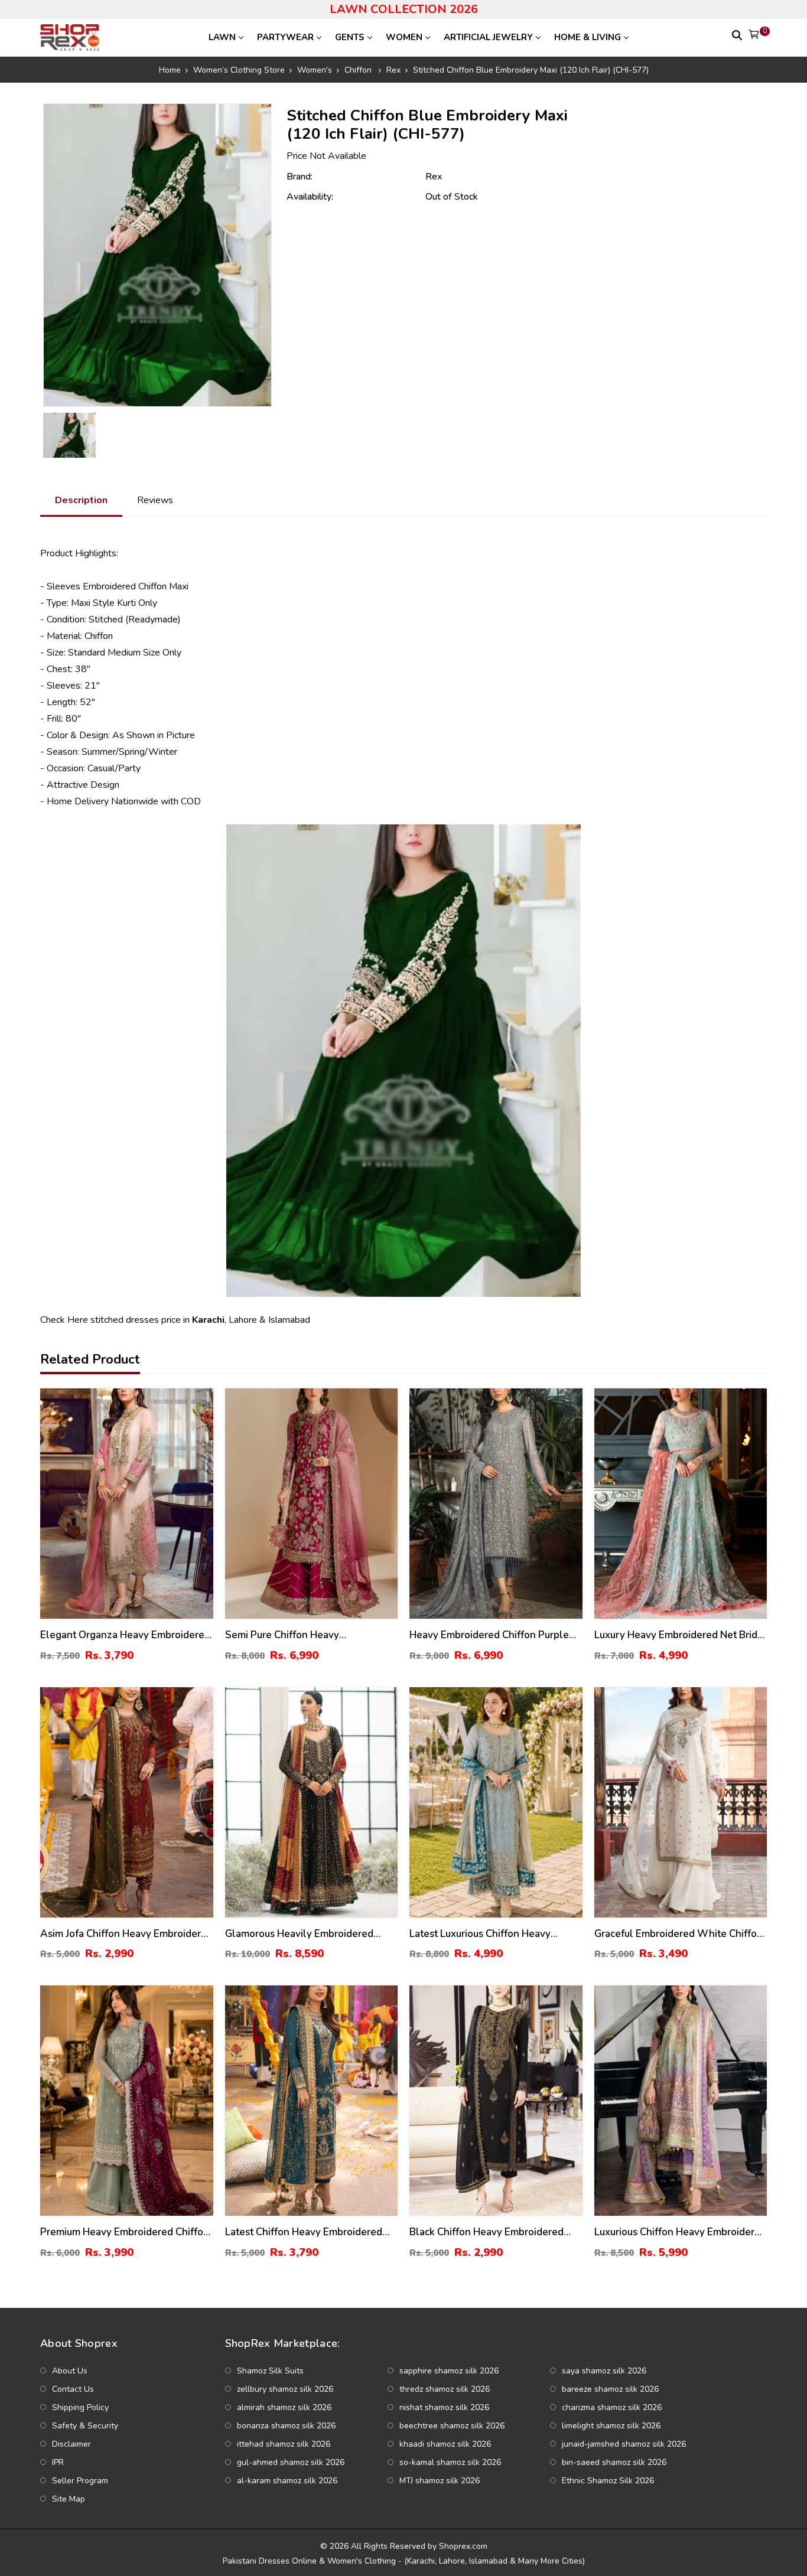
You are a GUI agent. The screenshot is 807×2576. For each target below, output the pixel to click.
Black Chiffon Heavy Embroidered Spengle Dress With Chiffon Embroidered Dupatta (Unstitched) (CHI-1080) (487, 2233)
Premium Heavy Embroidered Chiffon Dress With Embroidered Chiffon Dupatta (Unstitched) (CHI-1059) (125, 2233)
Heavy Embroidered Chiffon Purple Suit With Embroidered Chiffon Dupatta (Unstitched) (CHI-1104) (489, 1636)
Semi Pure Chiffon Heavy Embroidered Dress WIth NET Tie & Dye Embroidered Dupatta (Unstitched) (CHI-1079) (306, 1636)
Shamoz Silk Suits (270, 2371)
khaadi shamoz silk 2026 (445, 2444)
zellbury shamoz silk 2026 (285, 2389)
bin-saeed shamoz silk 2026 (614, 2462)
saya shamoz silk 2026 (604, 2371)
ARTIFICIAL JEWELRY (488, 37)
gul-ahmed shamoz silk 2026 (291, 2462)
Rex (434, 177)
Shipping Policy (80, 2407)
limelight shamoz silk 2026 (611, 2426)
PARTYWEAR (285, 37)
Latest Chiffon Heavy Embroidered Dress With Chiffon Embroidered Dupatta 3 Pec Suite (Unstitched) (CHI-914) (304, 2233)
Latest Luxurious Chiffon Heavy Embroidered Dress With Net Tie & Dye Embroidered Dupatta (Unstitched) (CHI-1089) (489, 1934)
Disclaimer (71, 2444)
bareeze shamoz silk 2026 (610, 2389)
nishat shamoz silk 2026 (444, 2407)
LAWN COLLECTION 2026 (404, 9)
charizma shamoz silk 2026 (612, 2407)
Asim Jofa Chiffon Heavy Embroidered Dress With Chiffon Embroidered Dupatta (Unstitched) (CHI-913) (126, 1934)
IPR (58, 2462)
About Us (70, 2371)
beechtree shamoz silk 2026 (452, 2426)
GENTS (350, 37)
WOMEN (404, 37)
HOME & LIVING (588, 37)
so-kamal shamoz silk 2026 (450, 2462)
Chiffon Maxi (163, 586)
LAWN (222, 37)
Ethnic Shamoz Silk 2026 (608, 2481)
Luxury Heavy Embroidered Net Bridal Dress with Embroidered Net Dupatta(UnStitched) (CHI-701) (680, 1636)
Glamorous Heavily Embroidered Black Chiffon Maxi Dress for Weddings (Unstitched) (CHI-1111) (304, 1934)
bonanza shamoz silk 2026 (286, 2426)
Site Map (69, 2499)
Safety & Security (85, 2426)
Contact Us (73, 2389)
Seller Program (80, 2481)
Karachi (208, 1320)
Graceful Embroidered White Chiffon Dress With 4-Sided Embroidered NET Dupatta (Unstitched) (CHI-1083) (679, 1934)
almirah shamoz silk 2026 (284, 2407)
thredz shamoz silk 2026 (445, 2389)
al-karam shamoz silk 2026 (287, 2481)
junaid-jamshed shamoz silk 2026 (624, 2444)
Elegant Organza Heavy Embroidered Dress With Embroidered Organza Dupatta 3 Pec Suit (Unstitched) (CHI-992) (125, 1636)
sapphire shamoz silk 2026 (449, 2371)
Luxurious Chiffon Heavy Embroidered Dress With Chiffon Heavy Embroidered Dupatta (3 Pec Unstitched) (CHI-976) (680, 2233)
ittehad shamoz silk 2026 (284, 2444)
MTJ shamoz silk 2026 (440, 2481)
